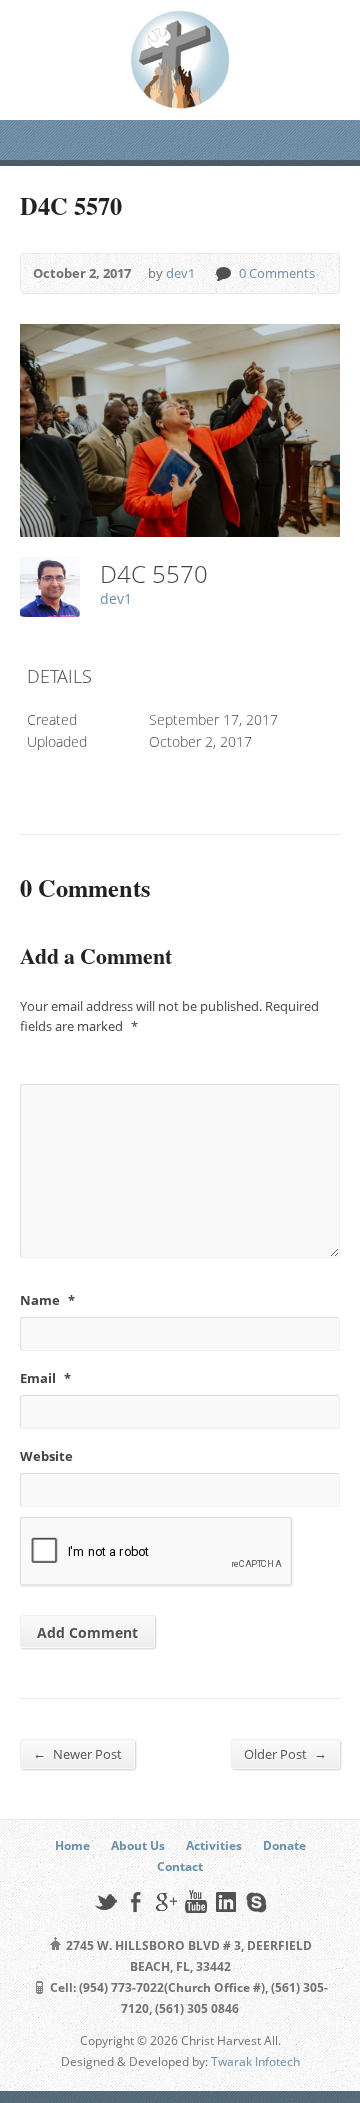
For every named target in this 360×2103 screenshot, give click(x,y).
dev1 (180, 273)
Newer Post (77, 1753)
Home (72, 1845)
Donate (284, 1845)
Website (46, 1456)
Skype (255, 1901)
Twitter (105, 1901)
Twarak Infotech (255, 2061)
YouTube (195, 1901)
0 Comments (222, 273)
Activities (214, 1845)
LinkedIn (225, 1901)
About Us (138, 1845)
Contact (180, 1866)
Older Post (285, 1753)
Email (45, 1378)
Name (47, 1300)
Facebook (135, 1901)
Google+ (165, 1901)
